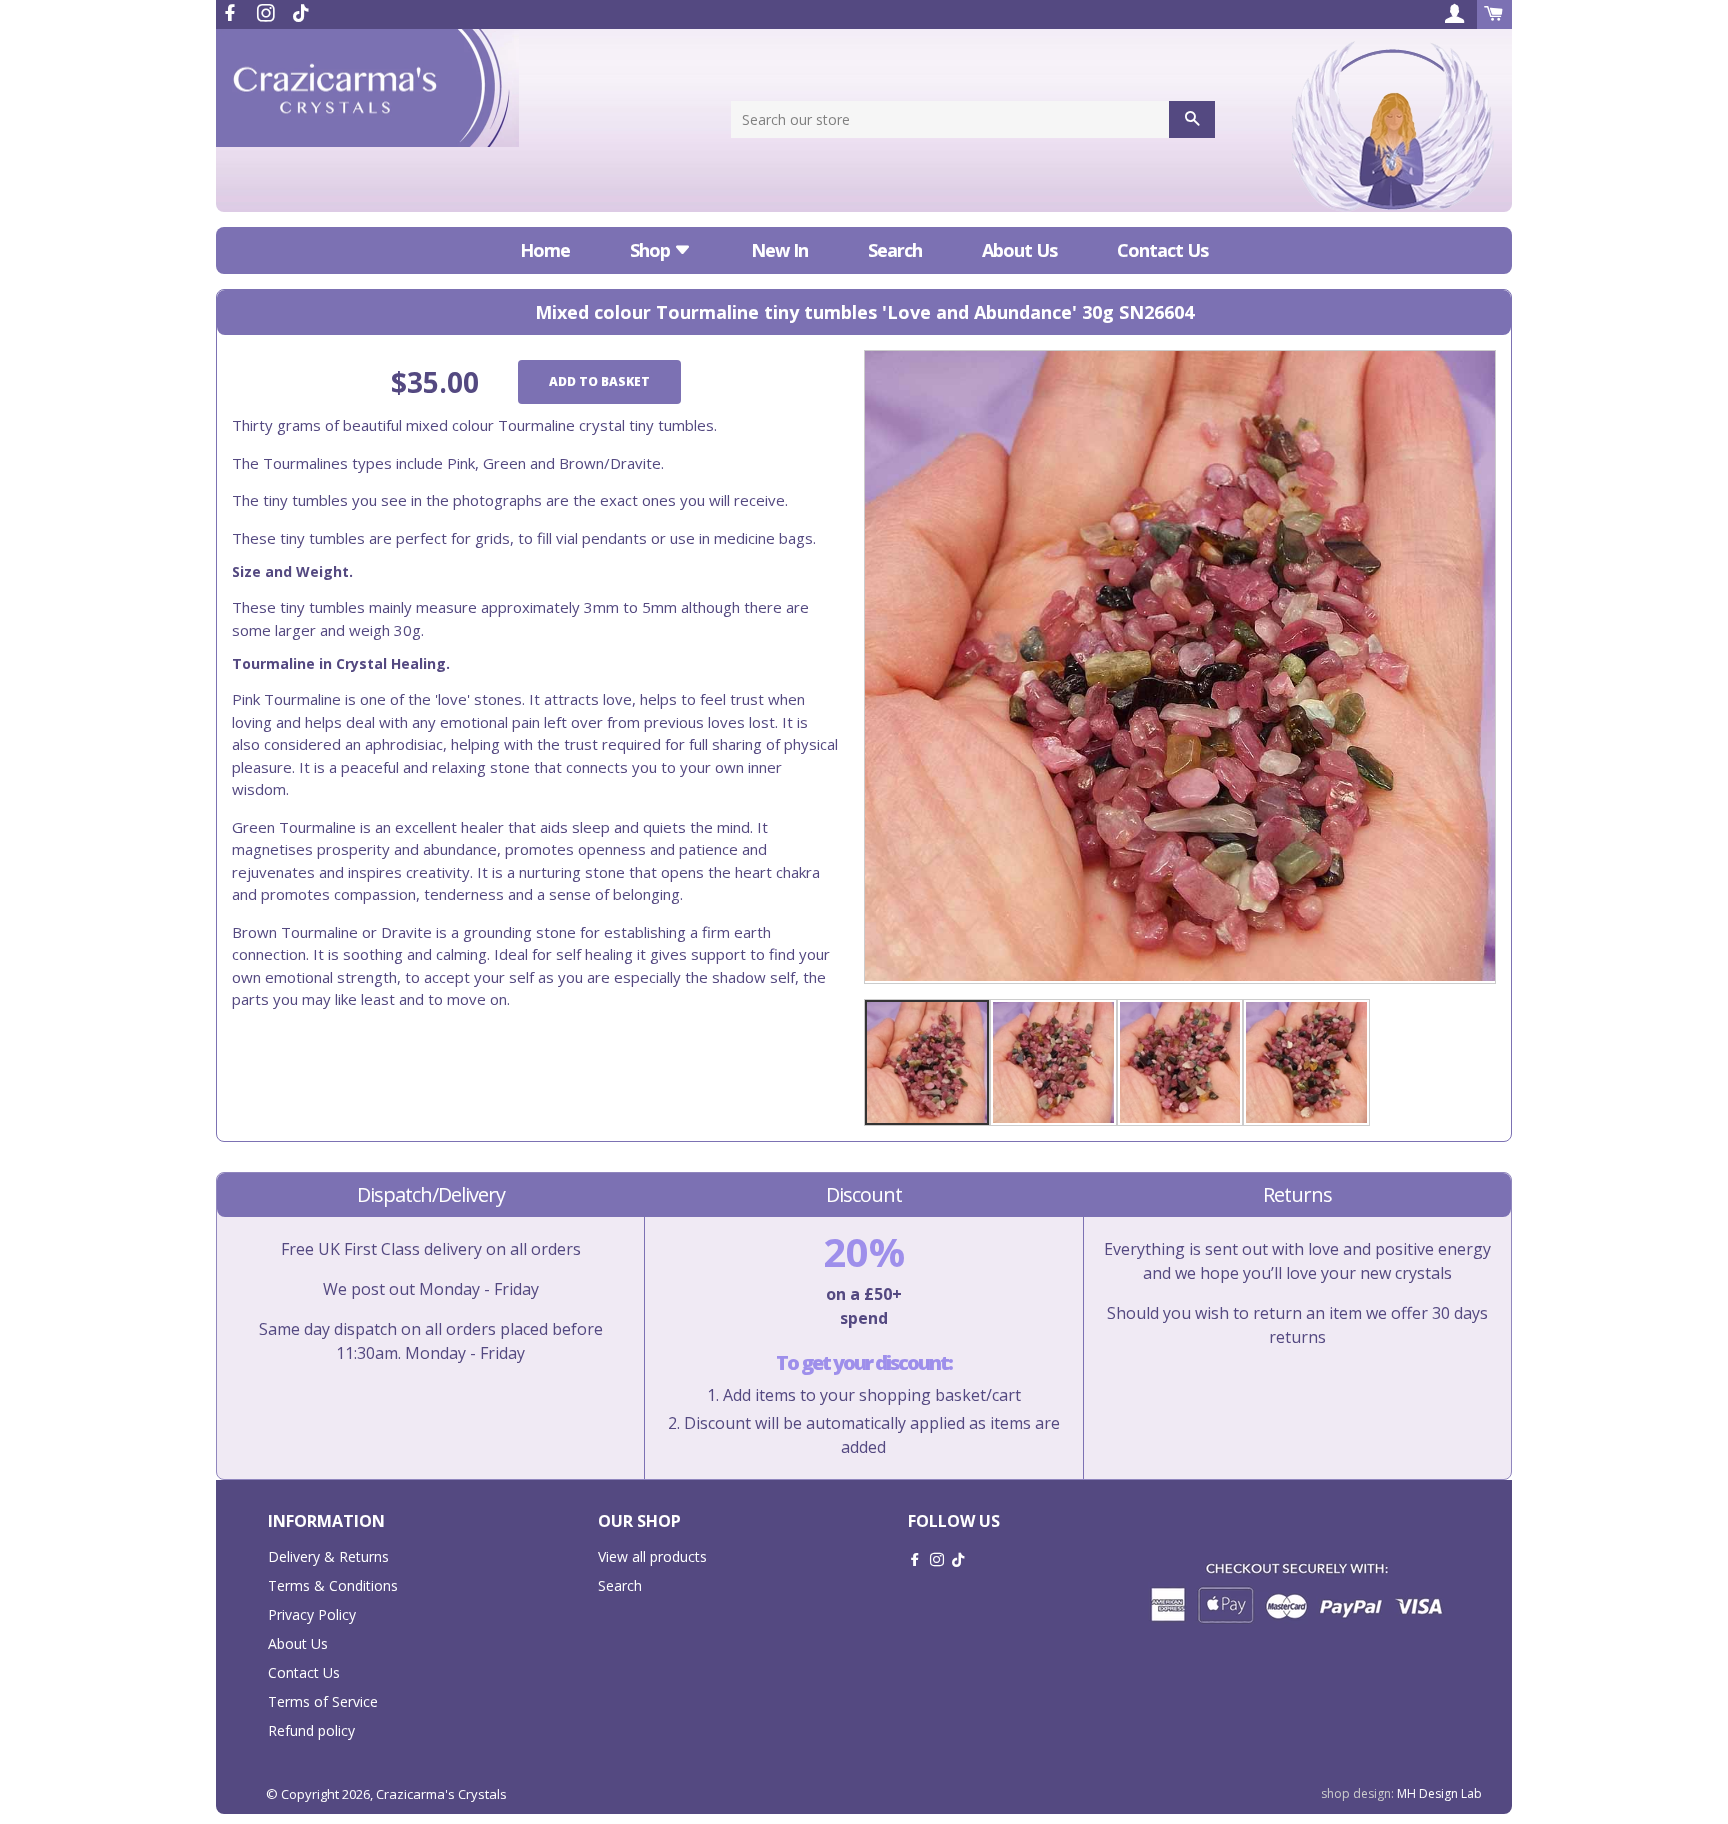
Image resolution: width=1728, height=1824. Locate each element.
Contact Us (1162, 250)
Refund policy (311, 1730)
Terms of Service (323, 1701)
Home (545, 250)
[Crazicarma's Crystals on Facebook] (232, 13)
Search (895, 250)
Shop (652, 250)
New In (779, 250)
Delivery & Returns (328, 1556)
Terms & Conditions (333, 1585)
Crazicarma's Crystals (441, 1794)
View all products (652, 1556)
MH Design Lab (1439, 1793)
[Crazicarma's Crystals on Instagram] (268, 13)
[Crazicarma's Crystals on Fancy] (301, 13)
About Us (1019, 250)
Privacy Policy (312, 1614)
